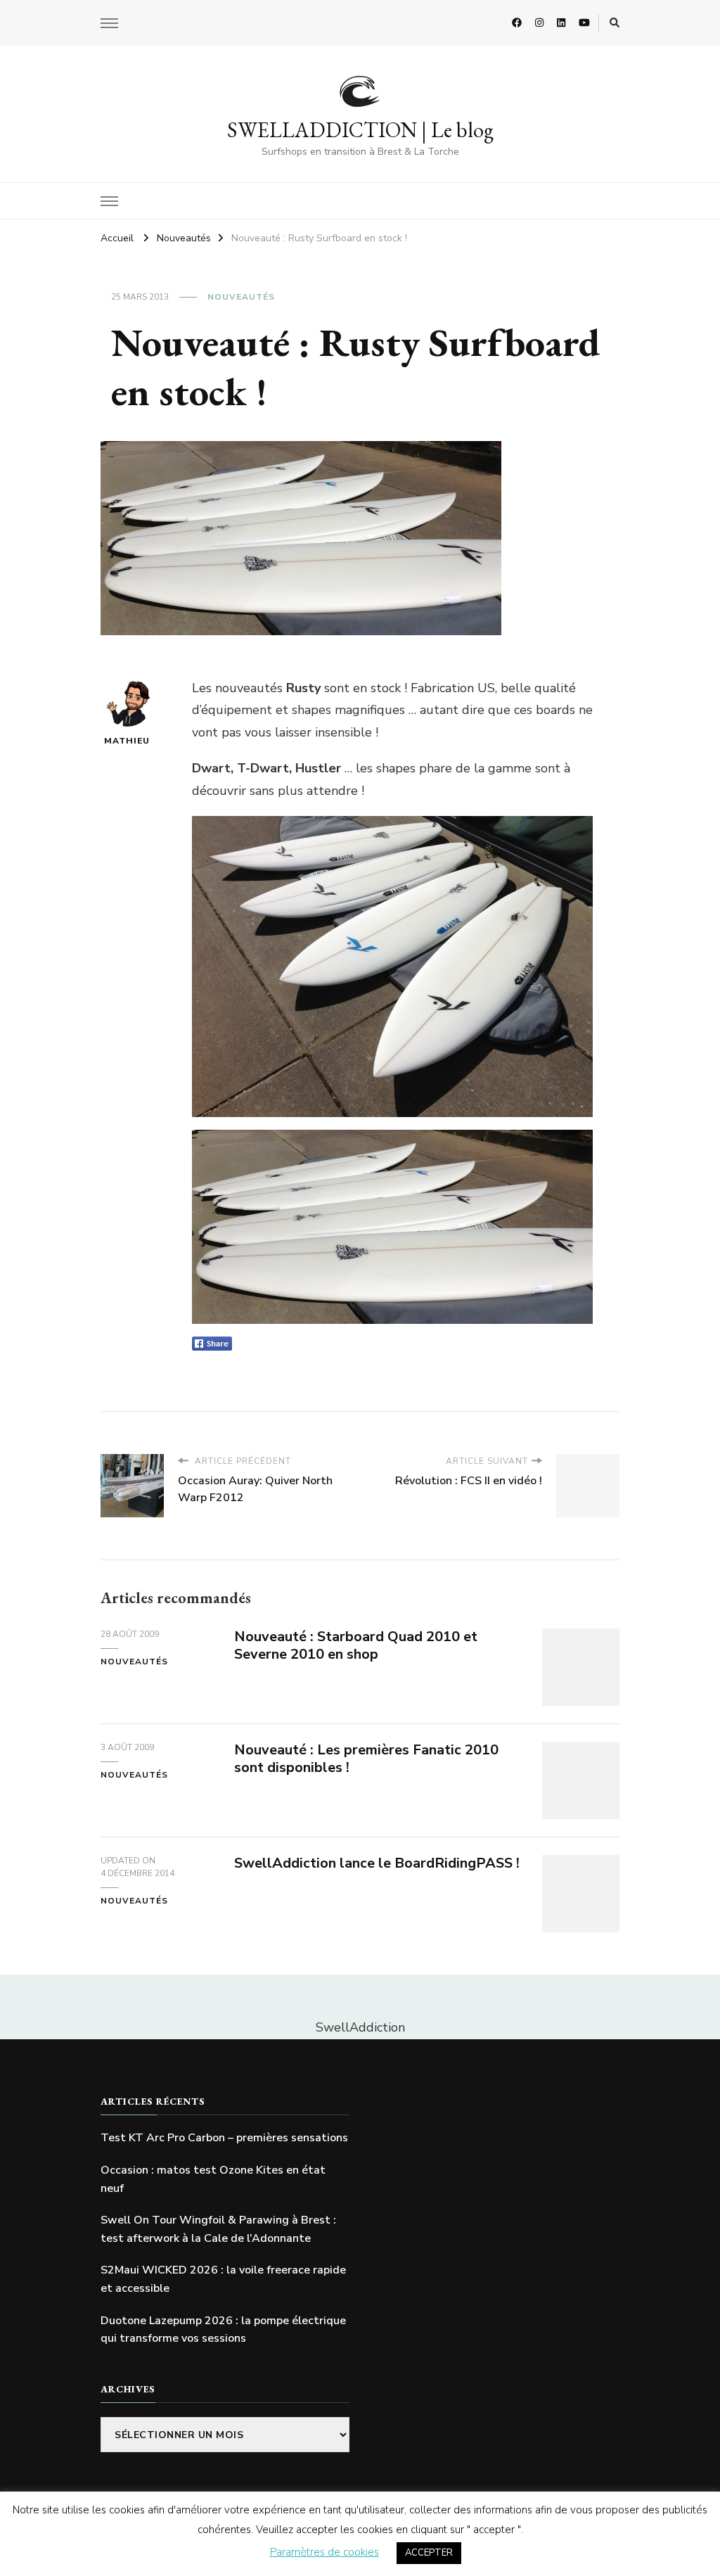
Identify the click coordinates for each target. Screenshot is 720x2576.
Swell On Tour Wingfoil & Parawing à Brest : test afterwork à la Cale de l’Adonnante (218, 2229)
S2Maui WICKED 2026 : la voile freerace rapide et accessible (223, 2279)
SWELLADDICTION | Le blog (360, 130)
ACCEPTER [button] (429, 2553)
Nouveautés (241, 297)
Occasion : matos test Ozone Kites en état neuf (213, 2179)
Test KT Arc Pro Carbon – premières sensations (224, 2138)
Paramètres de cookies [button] (324, 2552)
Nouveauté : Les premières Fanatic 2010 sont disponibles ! (366, 1759)
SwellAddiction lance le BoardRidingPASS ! (377, 1863)
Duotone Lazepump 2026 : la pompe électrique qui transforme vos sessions (223, 2330)
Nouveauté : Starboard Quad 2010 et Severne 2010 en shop (356, 1645)
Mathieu (127, 741)
